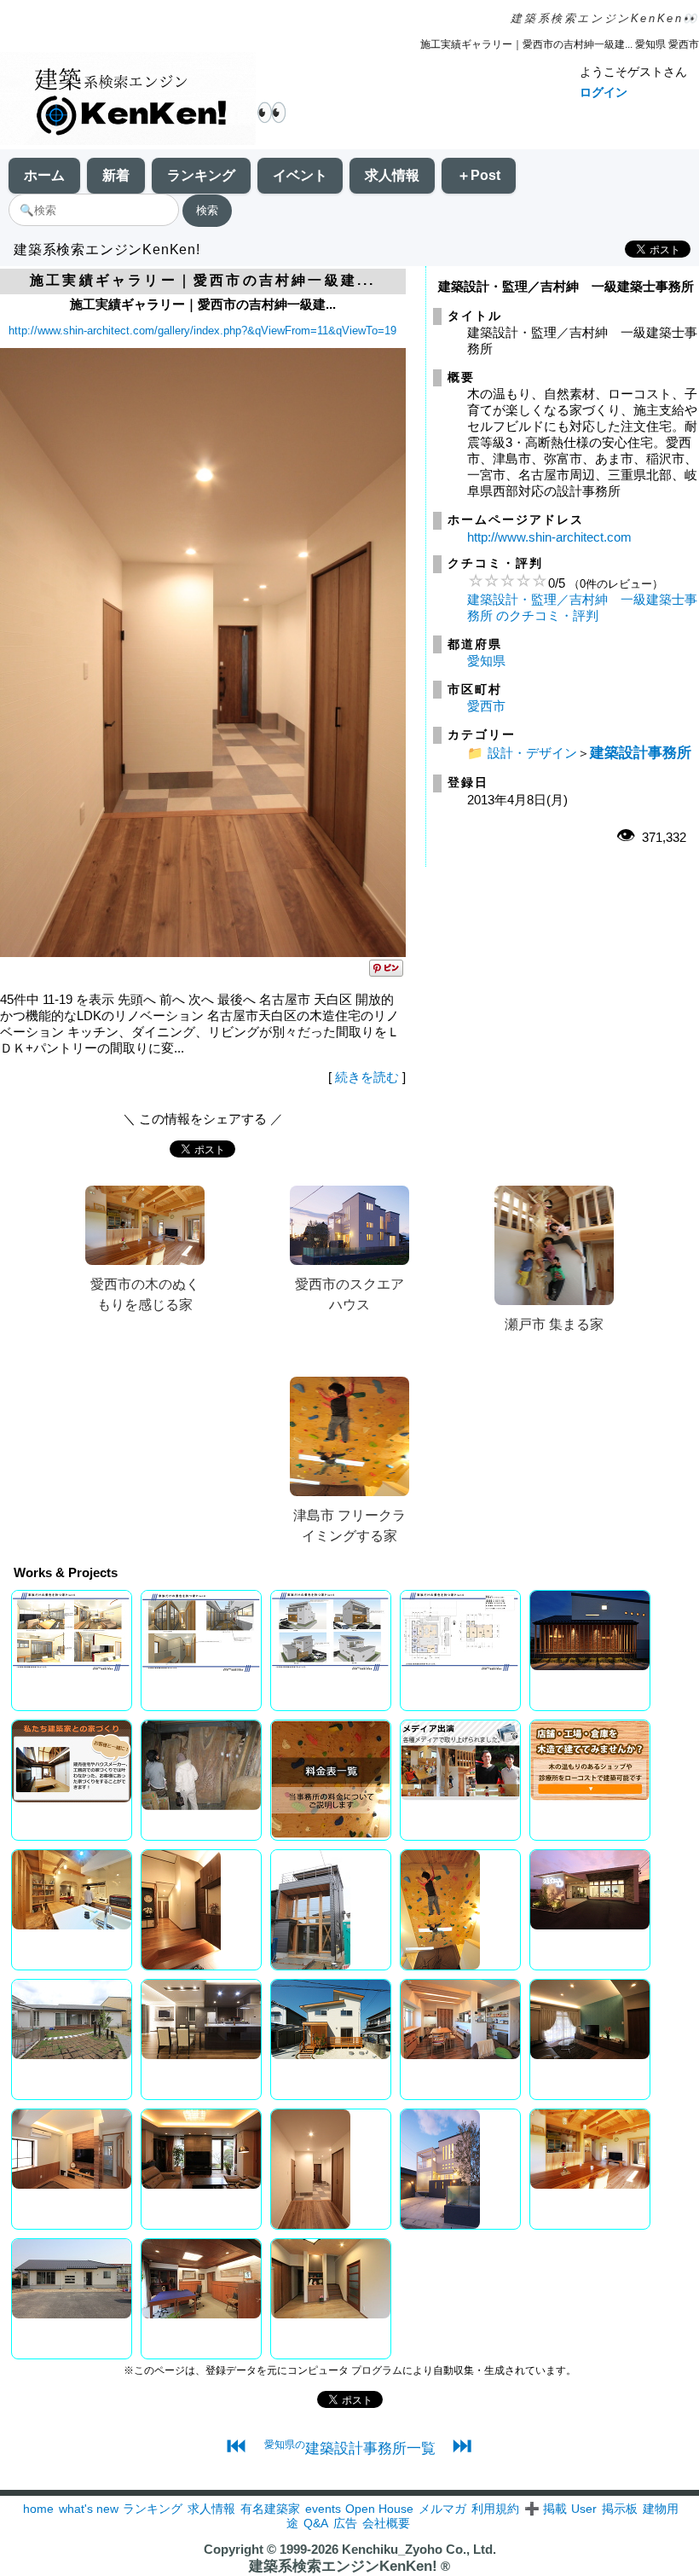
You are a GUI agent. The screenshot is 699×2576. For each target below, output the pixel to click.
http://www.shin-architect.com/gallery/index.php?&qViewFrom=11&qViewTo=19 (202, 331)
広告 (345, 2523)
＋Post (479, 175)
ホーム (44, 175)
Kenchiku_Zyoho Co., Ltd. (419, 2549)
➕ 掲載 (546, 2509)
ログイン (604, 92)
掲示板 (620, 2509)
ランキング (201, 175)
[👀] (128, 100)
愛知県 (486, 661)
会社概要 (386, 2523)
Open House (379, 2509)
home (38, 2509)
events (323, 2509)
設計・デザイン (532, 753)
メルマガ (442, 2509)
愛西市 (486, 706)
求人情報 (392, 175)
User (584, 2509)
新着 (116, 175)
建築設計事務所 (641, 752)
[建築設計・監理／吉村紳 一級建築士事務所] (203, 952)
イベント (300, 175)
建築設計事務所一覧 (350, 2448)
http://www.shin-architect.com (549, 537)
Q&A (316, 2523)
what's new (89, 2509)
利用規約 (495, 2509)
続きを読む (367, 1077)
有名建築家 (270, 2509)
